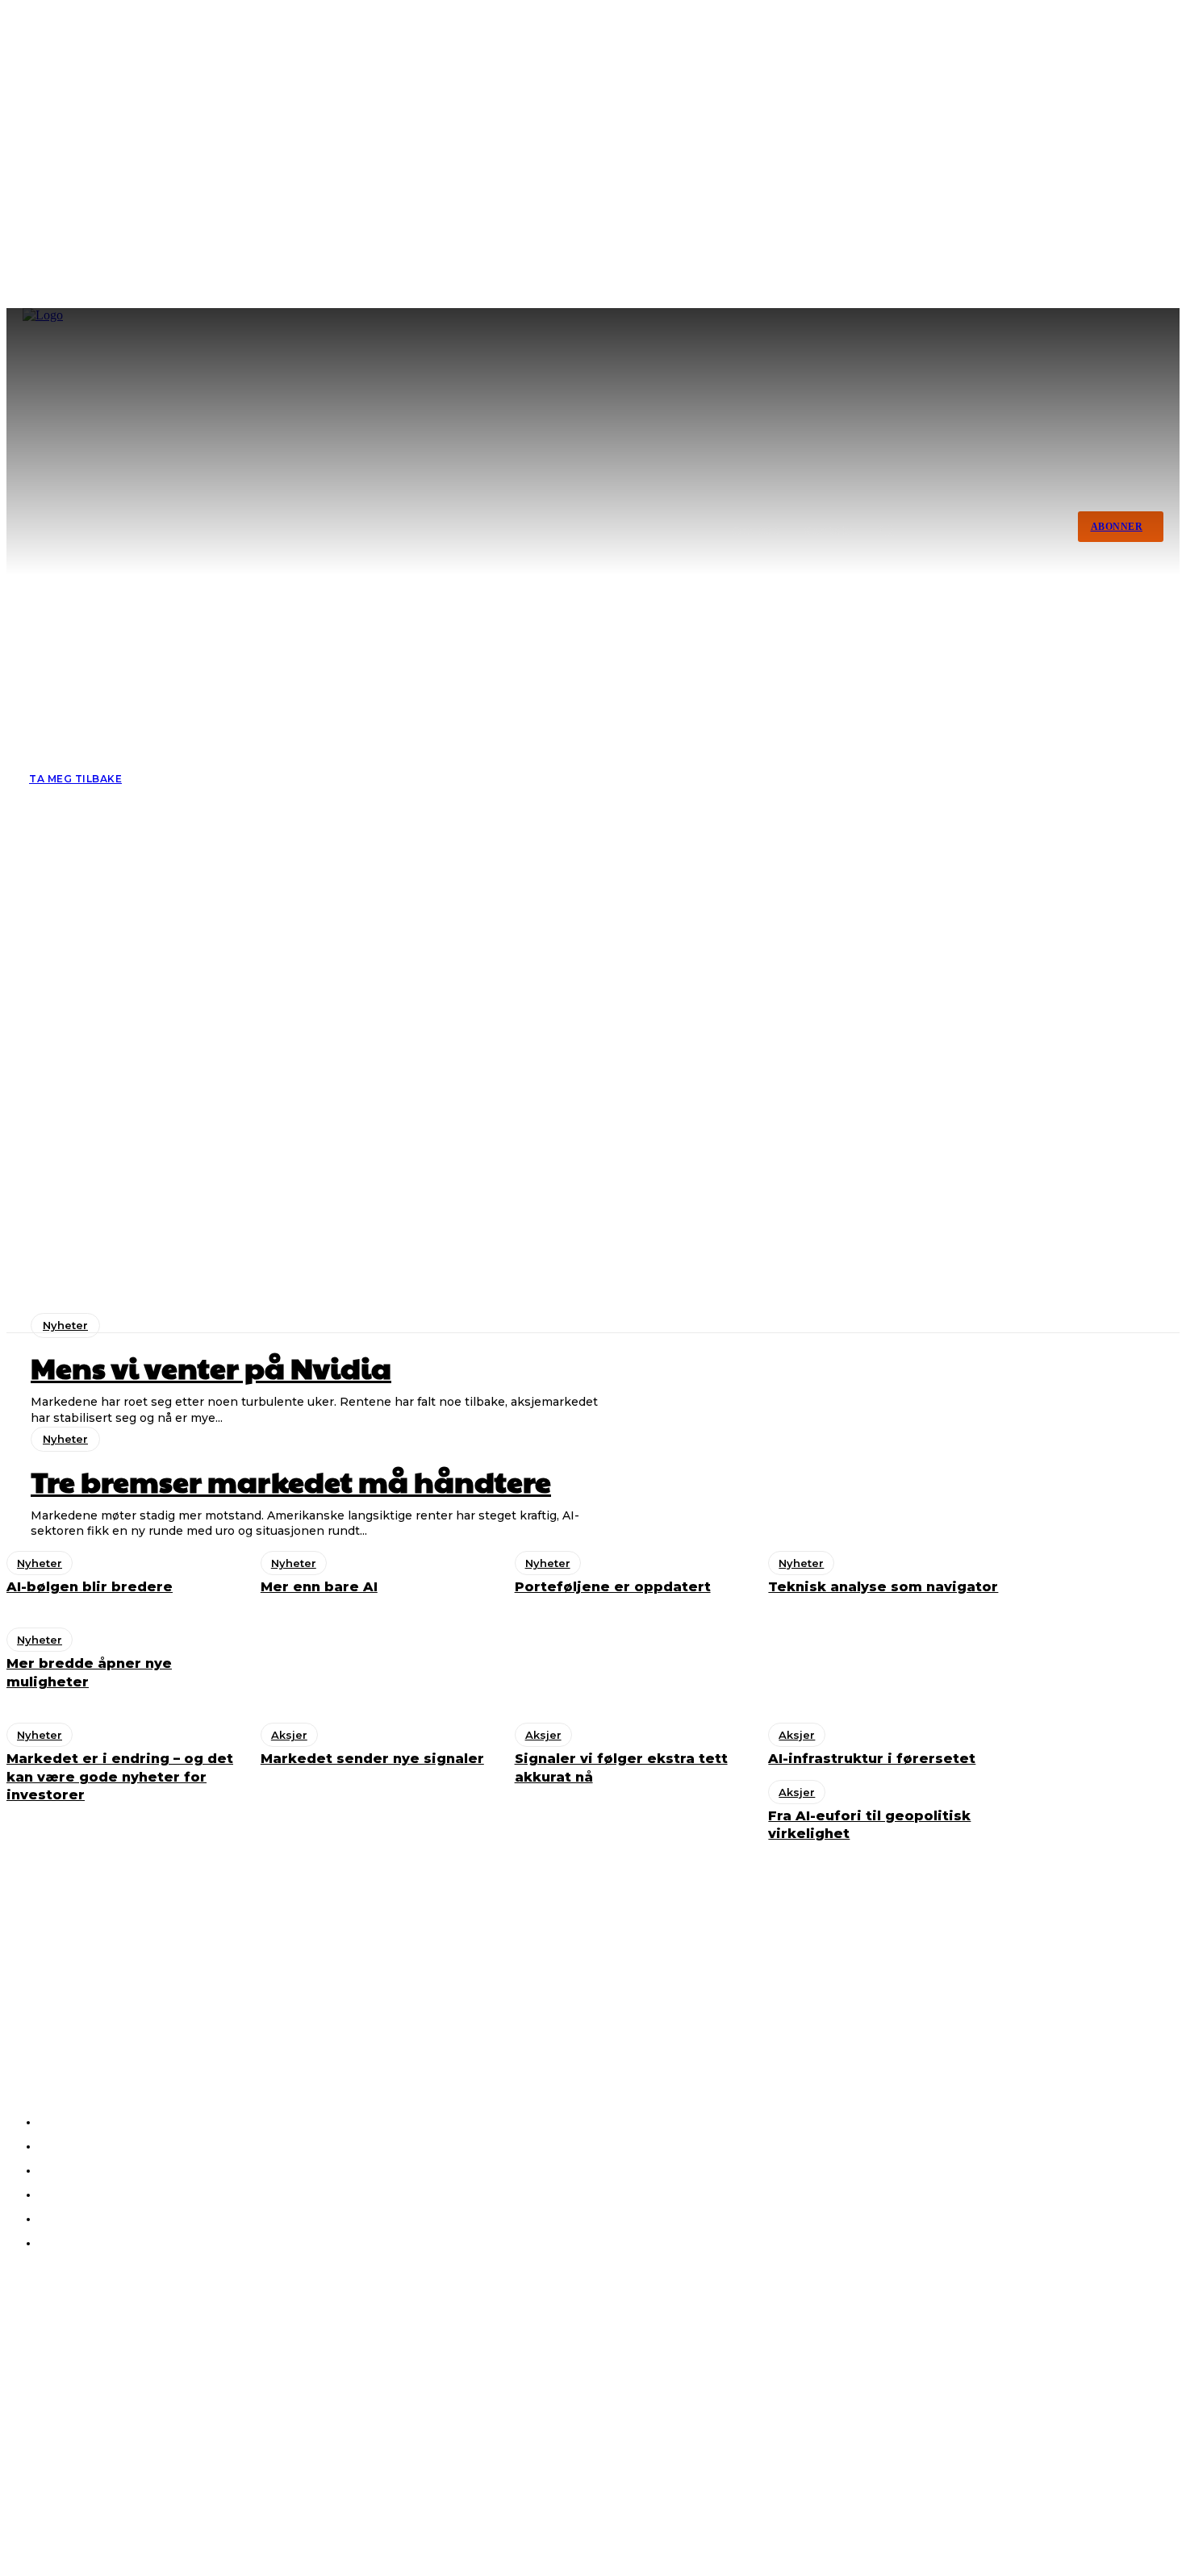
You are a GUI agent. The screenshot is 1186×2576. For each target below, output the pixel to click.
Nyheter (65, 1325)
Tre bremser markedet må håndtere (115, 2373)
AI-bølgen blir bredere (77, 2416)
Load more (662, 1365)
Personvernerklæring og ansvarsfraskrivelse (117, 2497)
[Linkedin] (68, 2020)
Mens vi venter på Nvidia (211, 1367)
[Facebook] (24, 2020)
